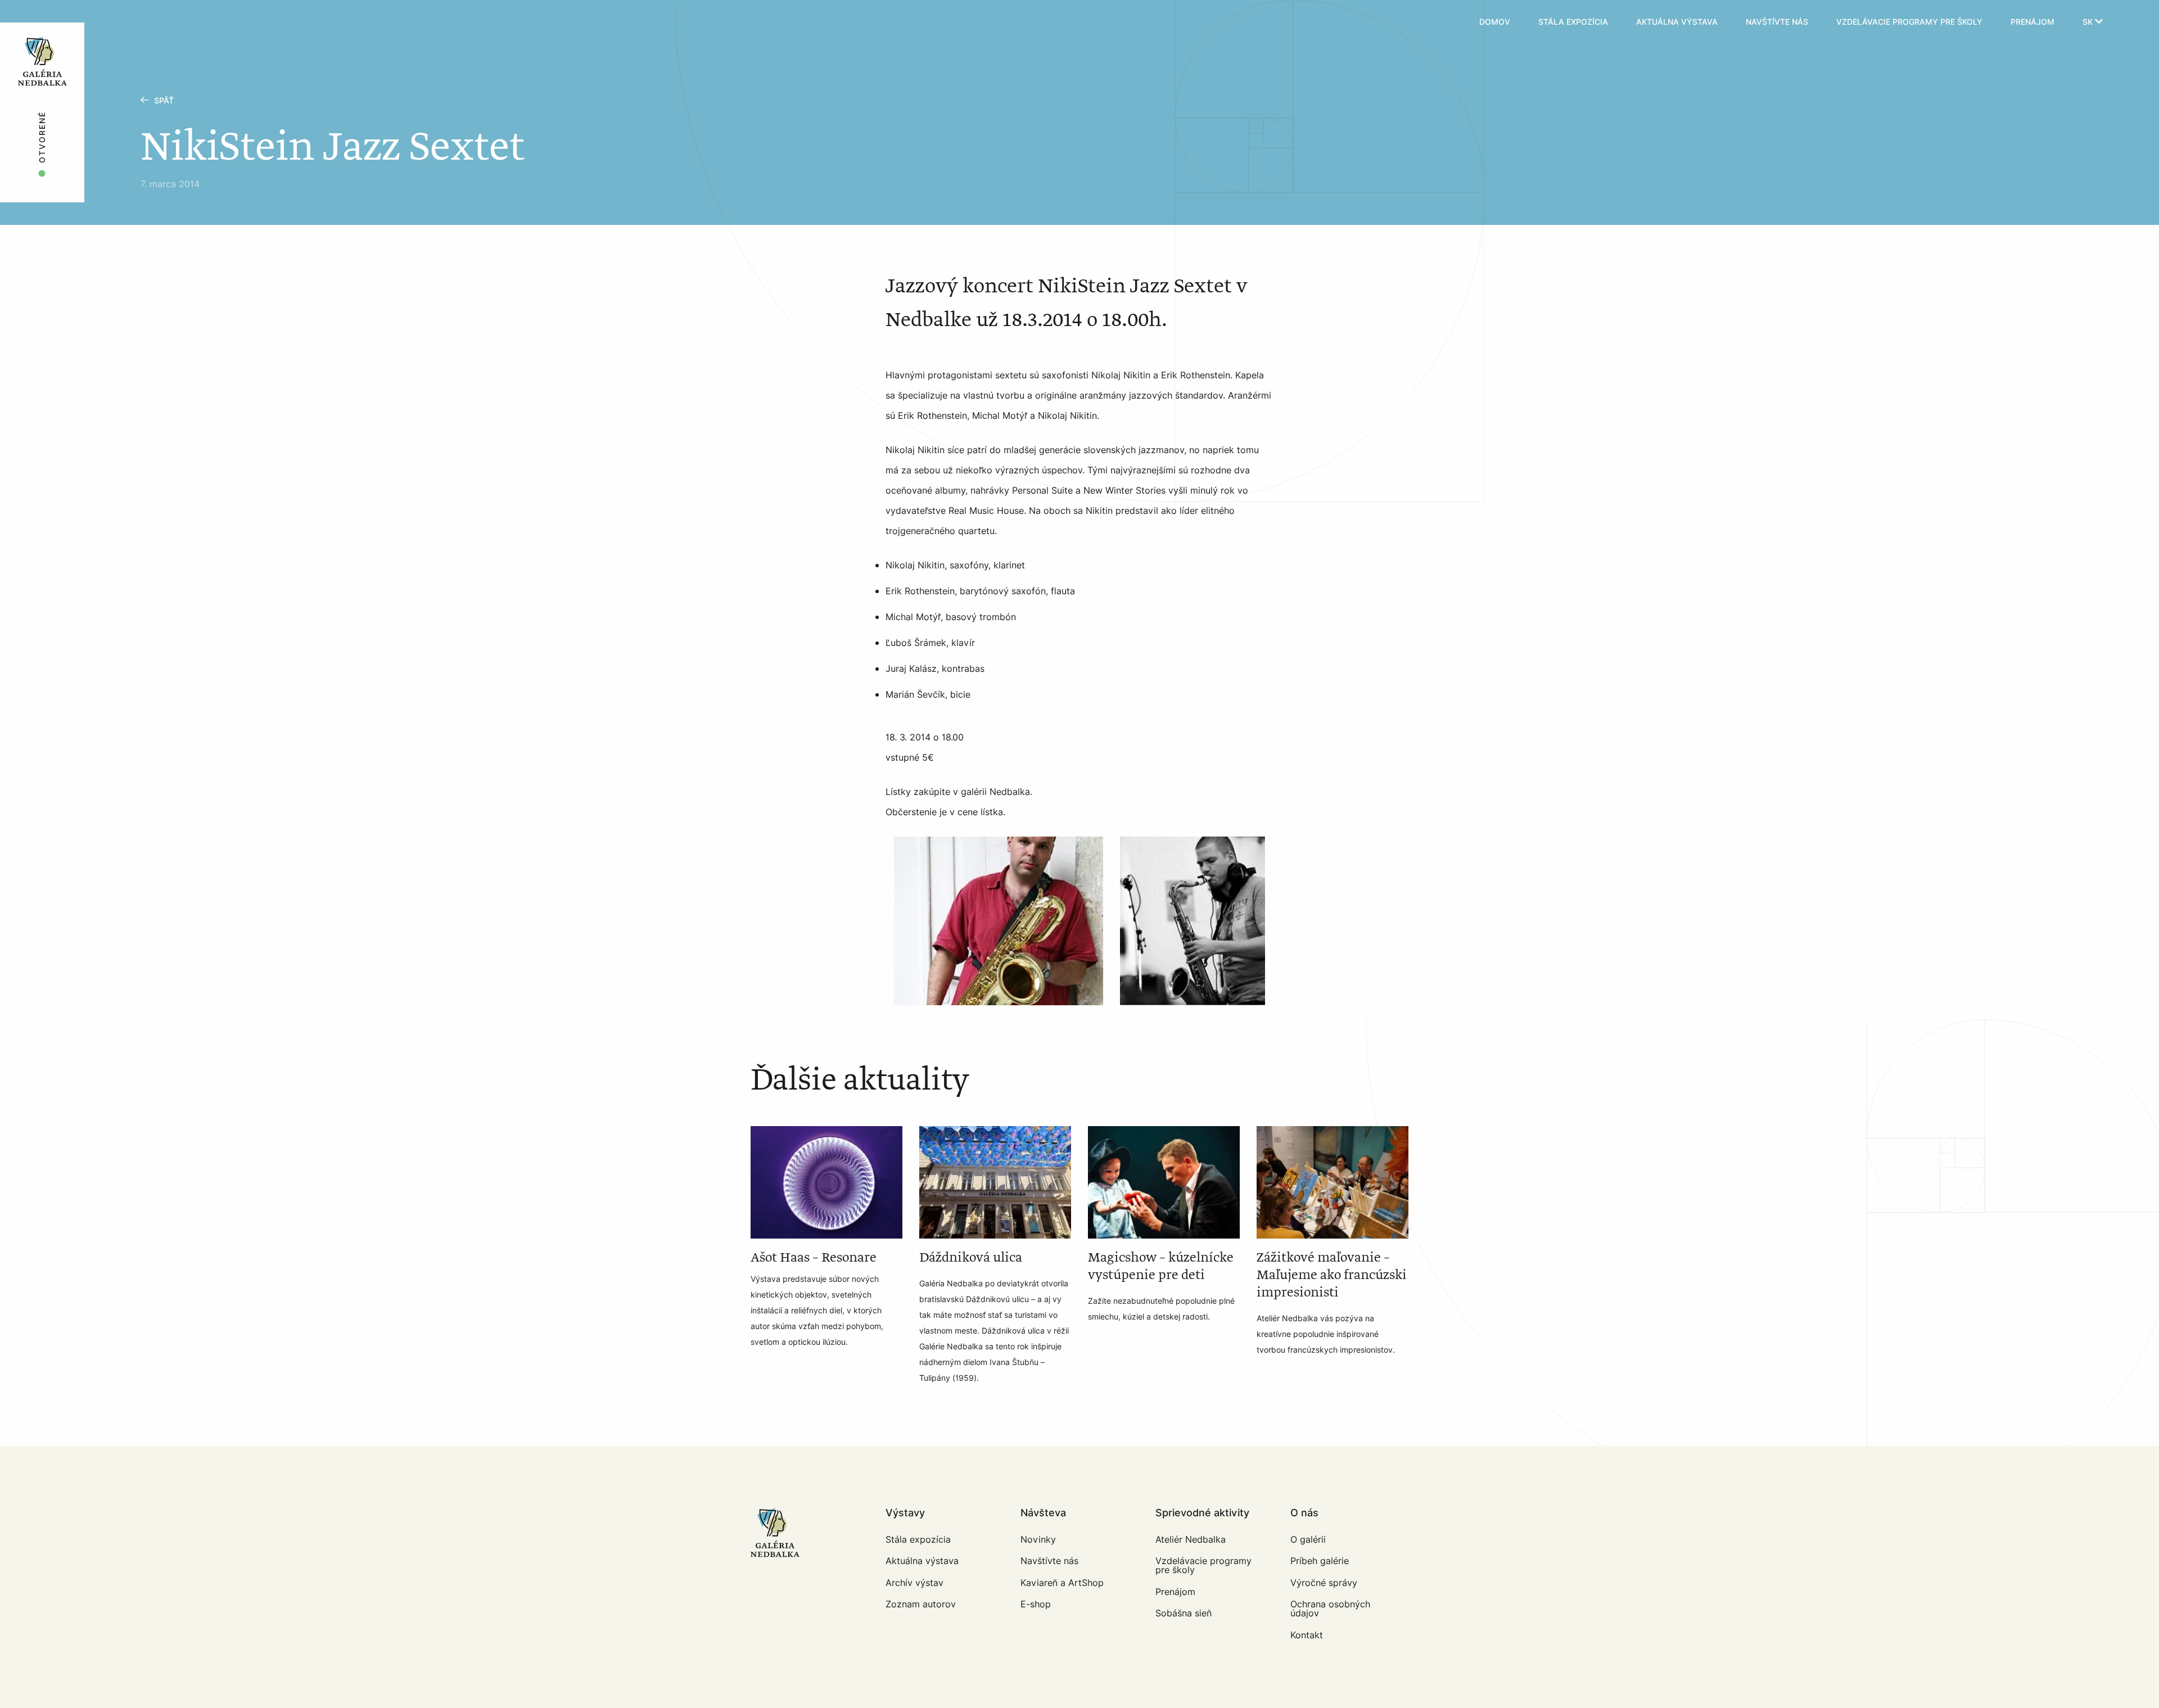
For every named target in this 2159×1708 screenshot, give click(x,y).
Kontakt (1307, 1635)
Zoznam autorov (921, 1604)
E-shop (1036, 1604)
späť (164, 101)
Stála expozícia (1573, 22)
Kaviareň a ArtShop (1062, 1583)
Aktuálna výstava (1677, 22)
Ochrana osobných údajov (1330, 1609)
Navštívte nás (1777, 22)
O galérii (1308, 1540)
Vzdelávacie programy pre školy (1909, 22)
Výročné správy (1324, 1583)
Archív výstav (914, 1583)
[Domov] (74, 22)
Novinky (1038, 1540)
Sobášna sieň (1184, 1613)
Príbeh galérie (1320, 1561)
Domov (1495, 22)
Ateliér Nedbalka (1191, 1540)
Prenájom (2032, 22)
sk (2089, 22)
